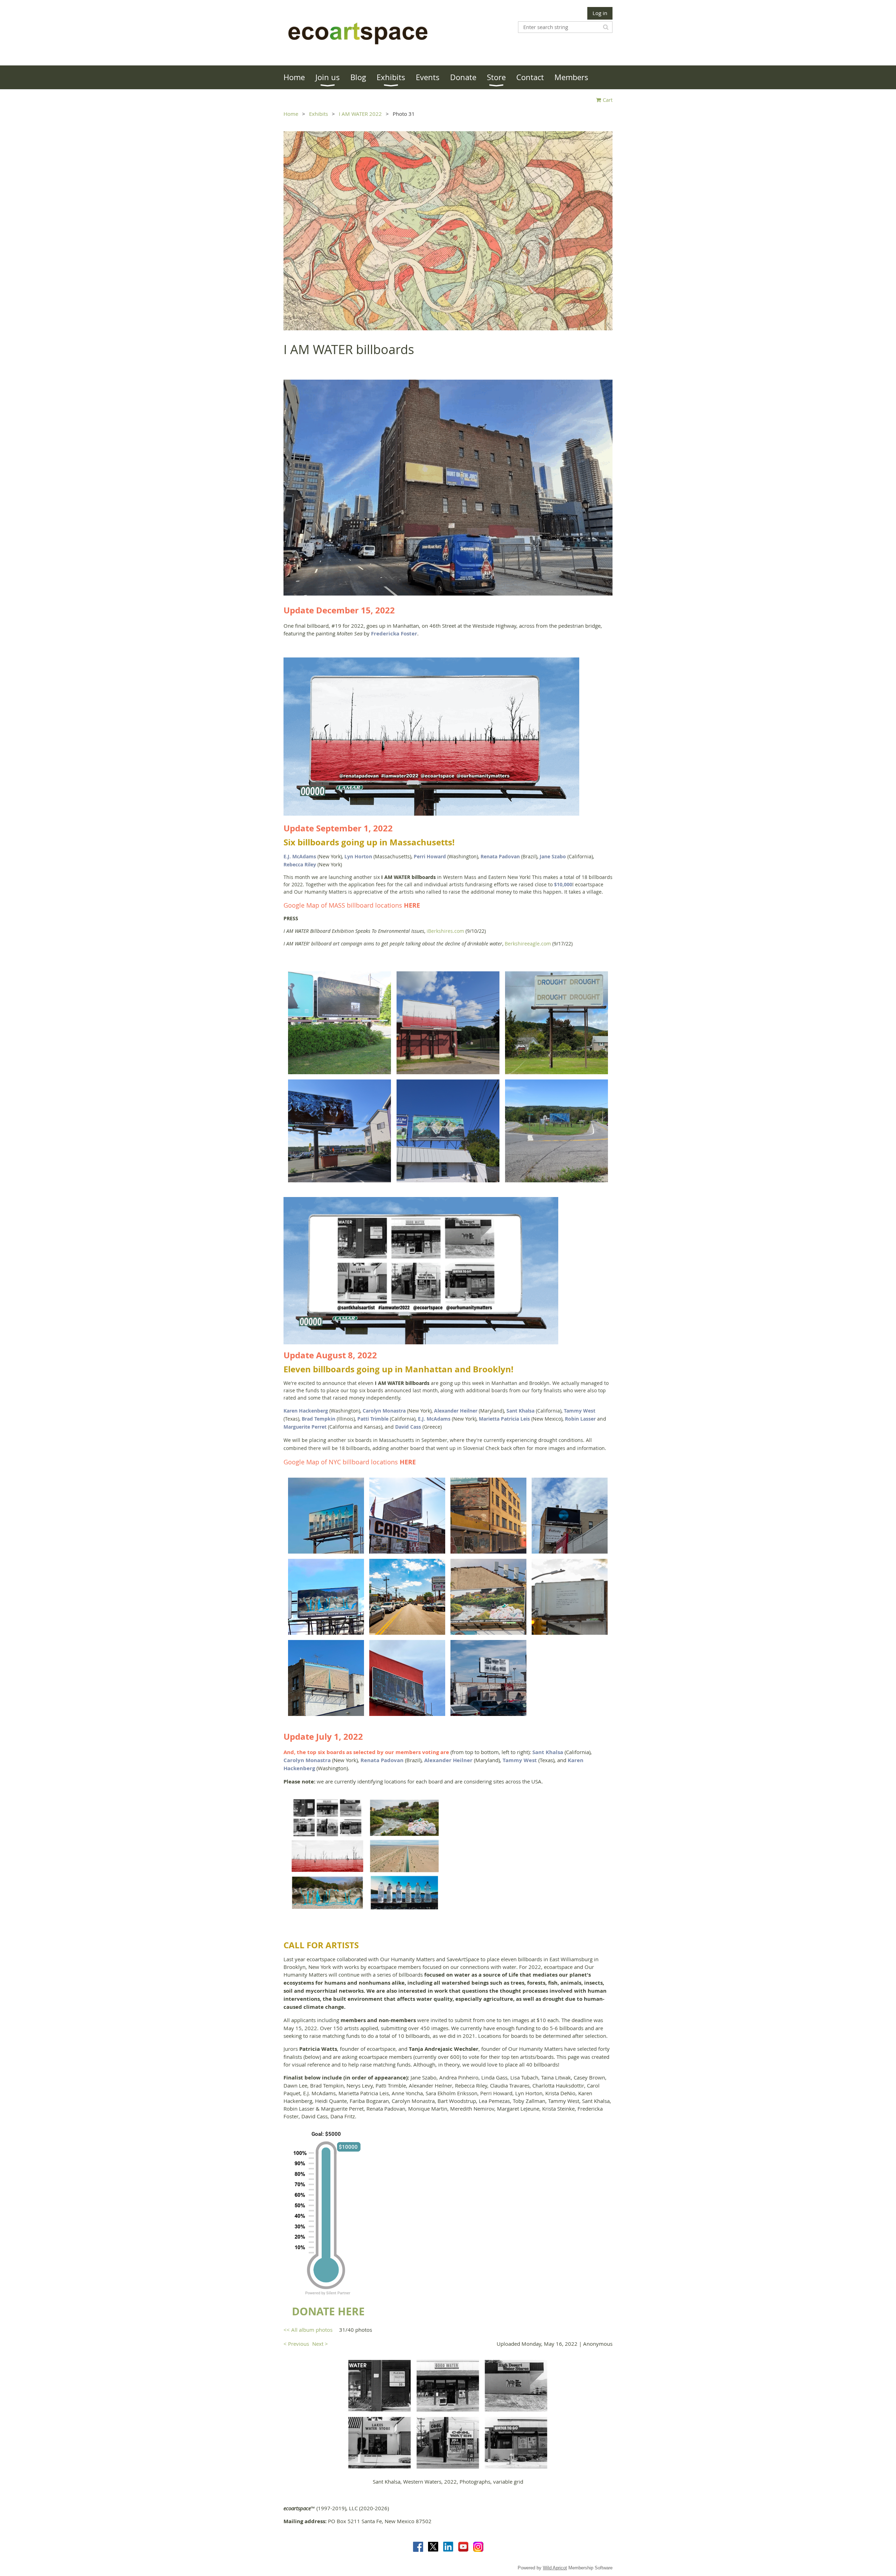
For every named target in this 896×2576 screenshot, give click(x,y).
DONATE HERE (328, 2311)
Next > (320, 2344)
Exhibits (318, 114)
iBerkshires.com (445, 931)
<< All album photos (308, 2330)
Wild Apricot (555, 2568)
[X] (433, 2547)
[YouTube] (463, 2547)
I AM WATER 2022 (360, 114)
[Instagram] (478, 2547)
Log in (600, 13)
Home (291, 114)
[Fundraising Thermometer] (329, 2293)
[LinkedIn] (448, 2547)
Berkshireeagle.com (528, 944)
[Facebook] (418, 2547)
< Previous (296, 2344)
